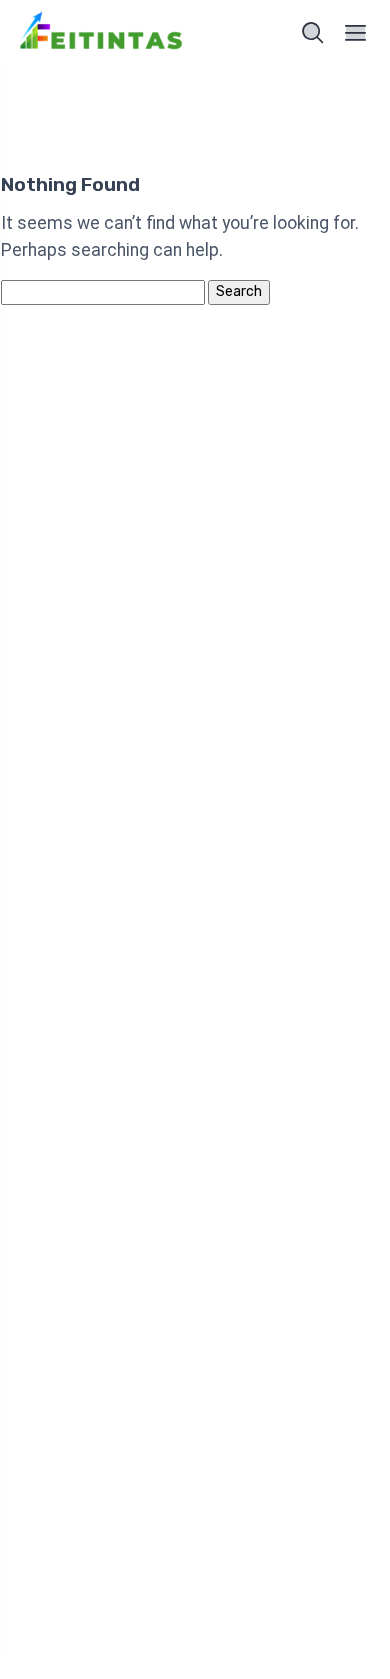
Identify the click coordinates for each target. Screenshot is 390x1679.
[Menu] (356, 33)
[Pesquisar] (313, 33)
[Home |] (101, 33)
